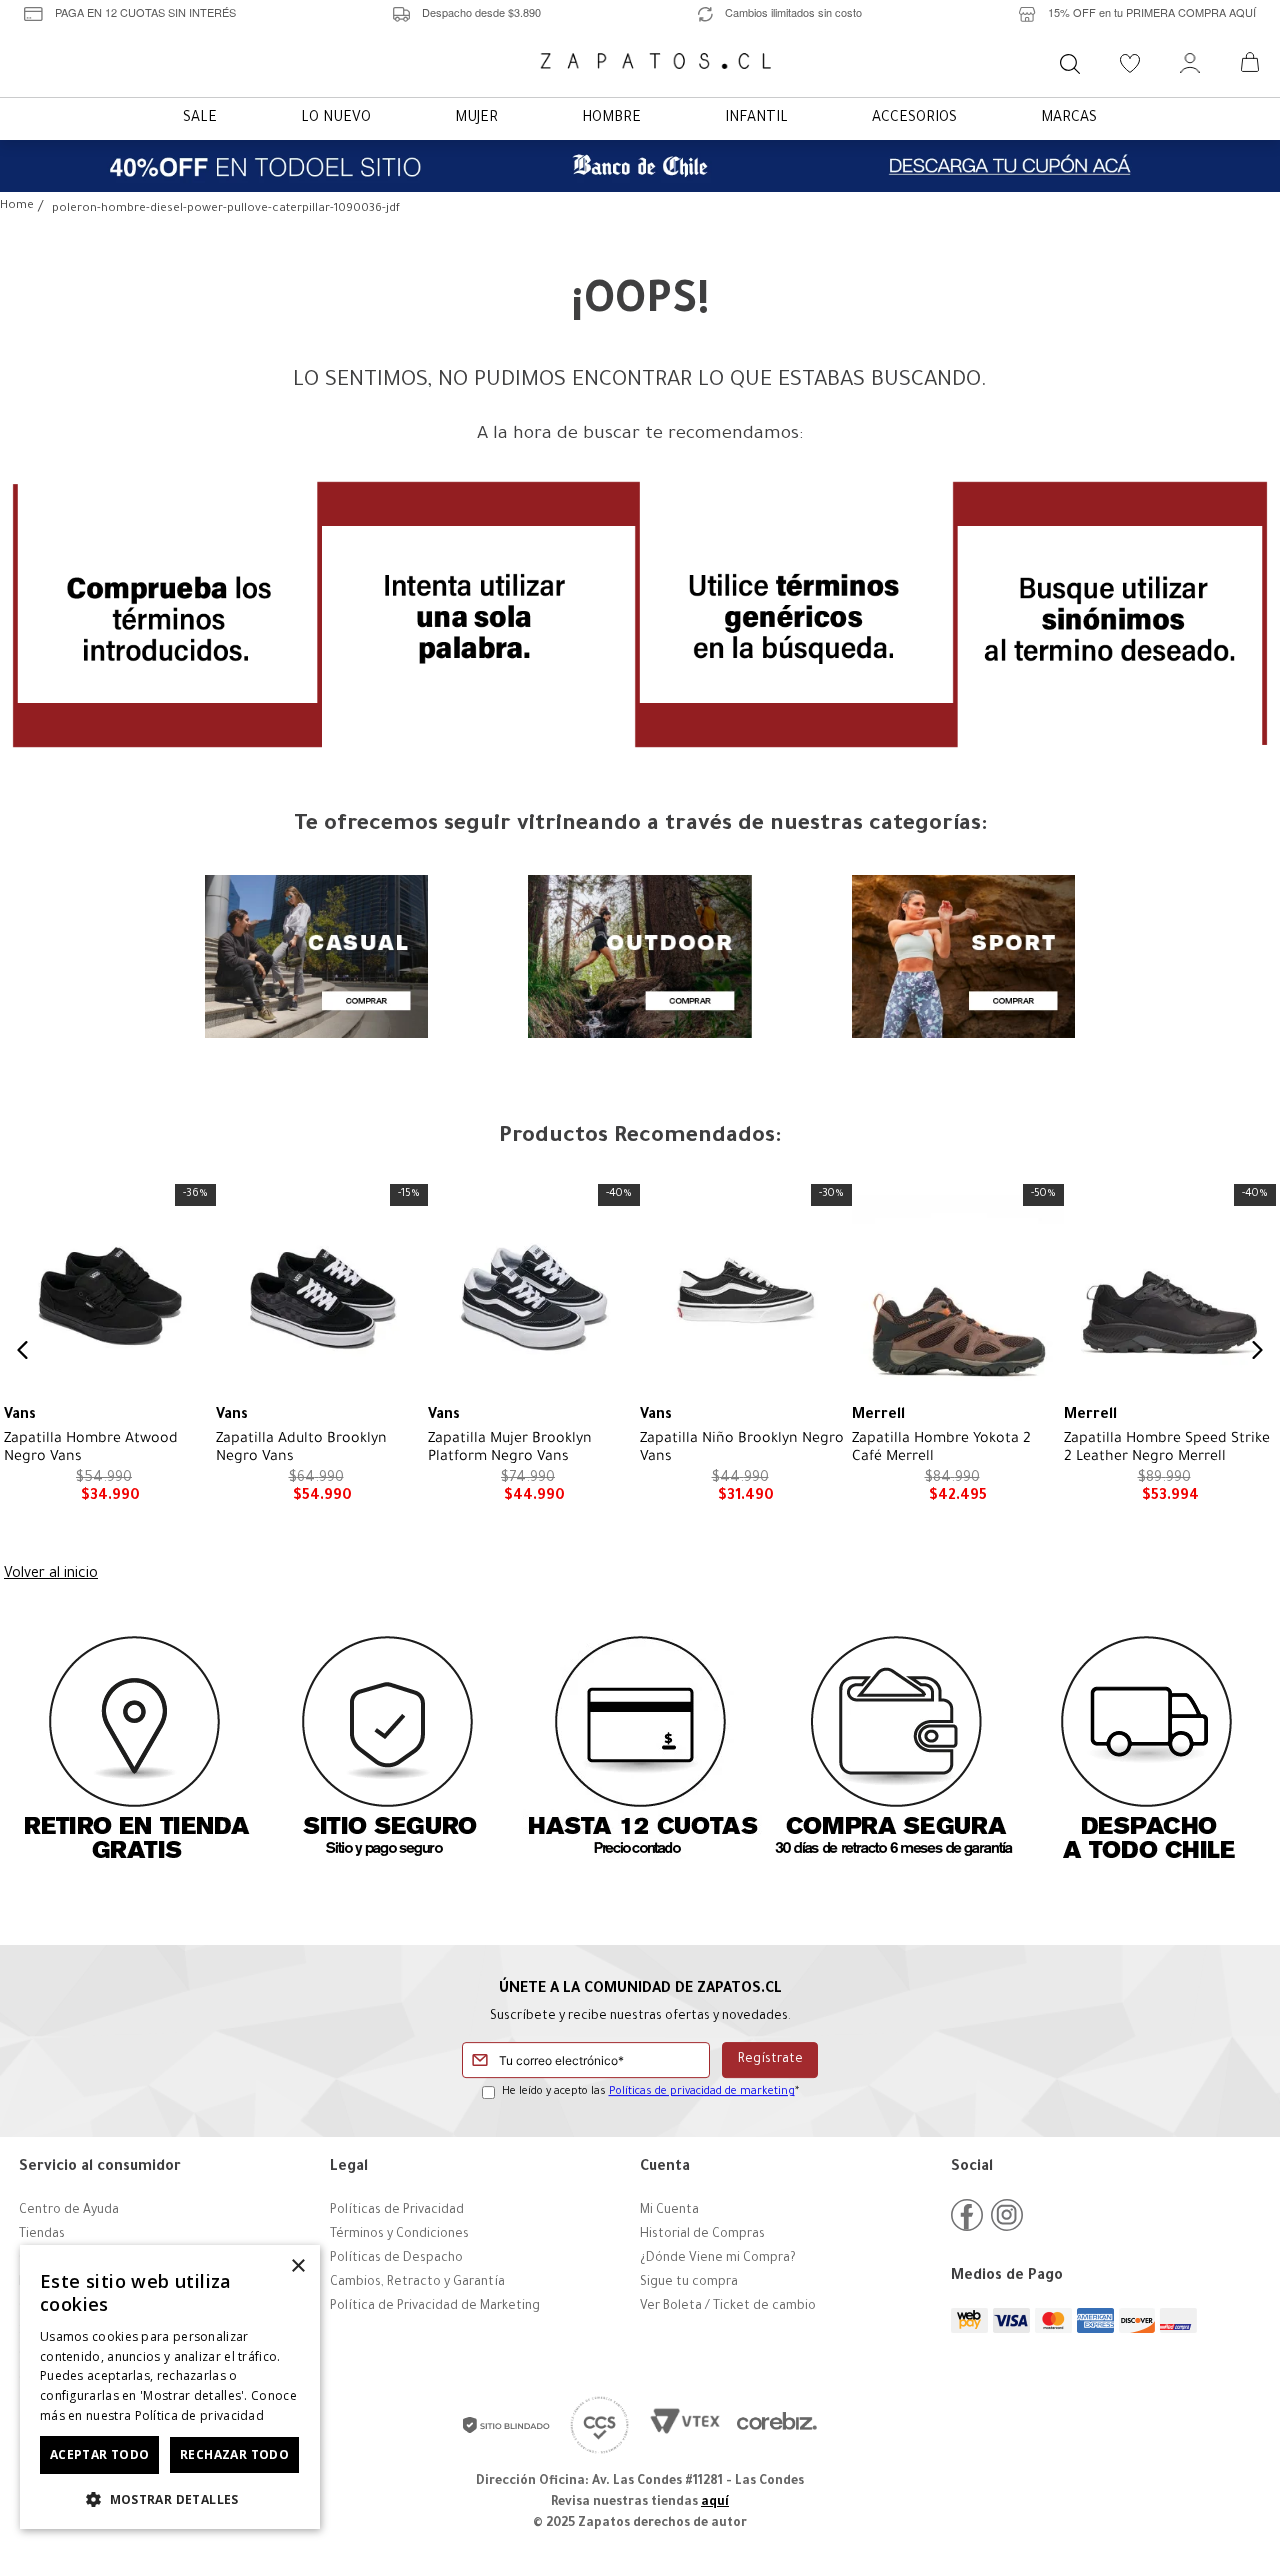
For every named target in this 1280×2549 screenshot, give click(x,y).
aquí (715, 2503)
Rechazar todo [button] (234, 2454)
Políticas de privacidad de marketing (702, 2092)
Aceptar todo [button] (100, 2454)
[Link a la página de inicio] (17, 207)
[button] (170, 2498)
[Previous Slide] (23, 1350)
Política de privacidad (200, 2415)
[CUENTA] (1190, 63)
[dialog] (170, 2387)
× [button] (297, 2266)
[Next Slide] (1257, 1350)
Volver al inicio (51, 1575)
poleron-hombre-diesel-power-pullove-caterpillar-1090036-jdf (226, 209)
